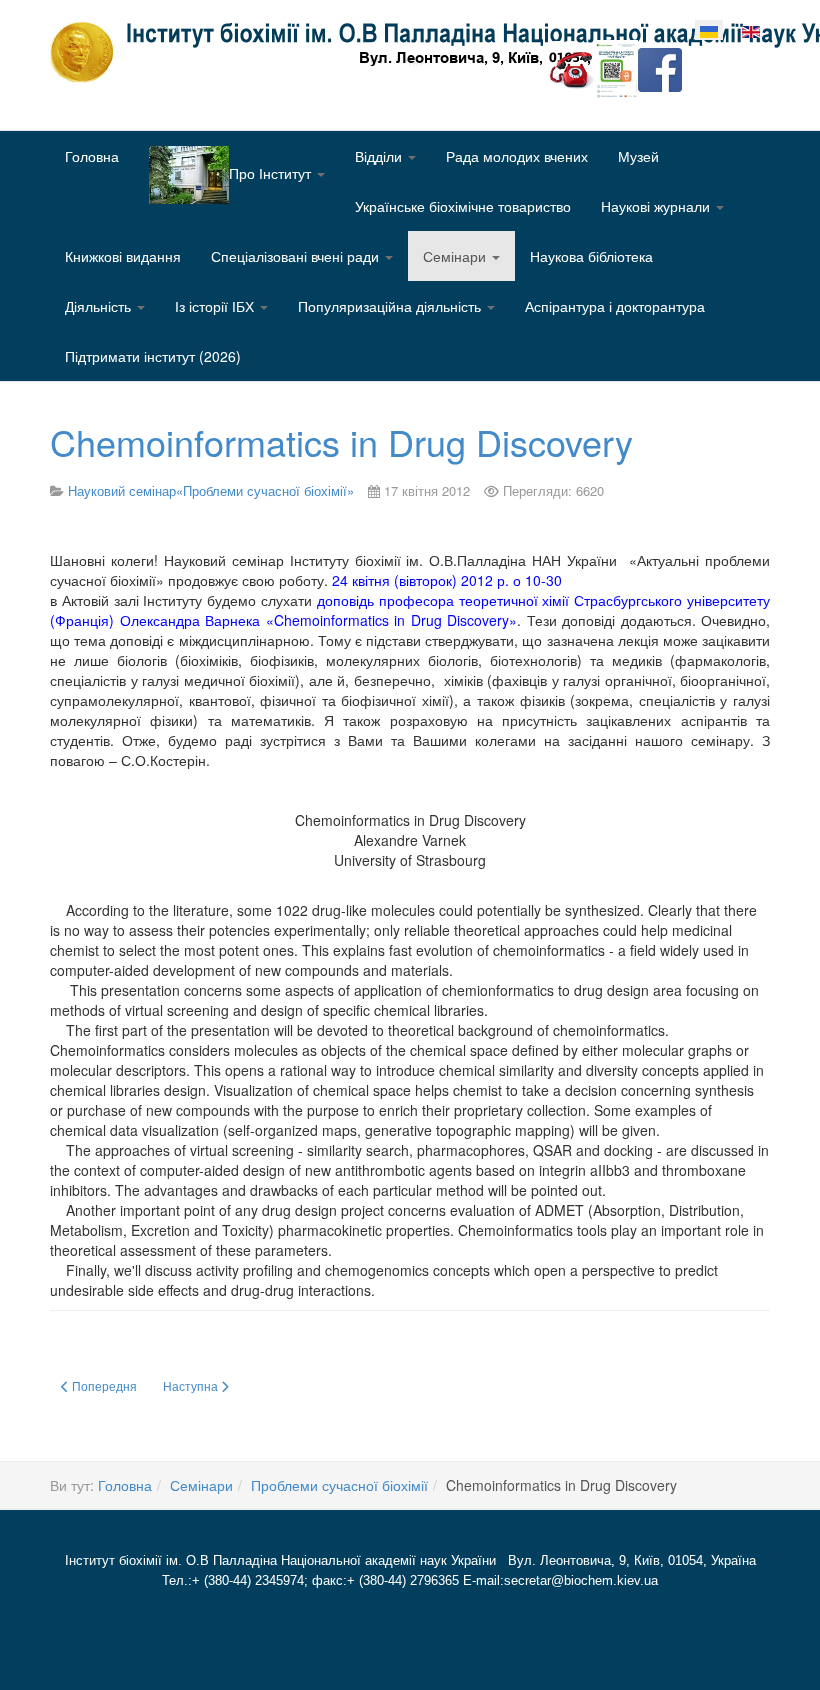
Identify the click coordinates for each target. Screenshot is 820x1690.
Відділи (380, 156)
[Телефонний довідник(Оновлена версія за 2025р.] (572, 68)
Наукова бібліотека (591, 256)
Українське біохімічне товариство (463, 206)
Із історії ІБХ (216, 306)
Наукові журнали (657, 206)
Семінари (456, 256)
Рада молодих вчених (517, 156)
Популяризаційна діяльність (391, 306)
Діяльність (100, 306)
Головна (92, 156)
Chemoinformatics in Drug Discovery (341, 441)
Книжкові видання (123, 256)
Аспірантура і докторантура (615, 306)
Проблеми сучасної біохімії (339, 1485)
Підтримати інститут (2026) (153, 356)
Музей (638, 156)
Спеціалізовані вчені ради (297, 256)
